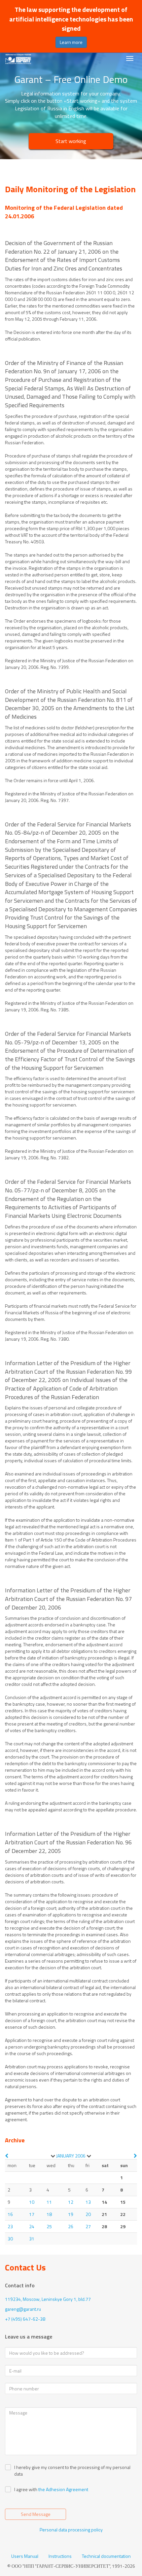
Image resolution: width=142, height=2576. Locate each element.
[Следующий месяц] (135, 2156)
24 (32, 2226)
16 (10, 2214)
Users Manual (25, 2556)
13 (88, 2202)
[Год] (89, 2156)
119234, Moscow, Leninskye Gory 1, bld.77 (48, 2299)
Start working (71, 141)
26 (71, 2226)
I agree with (26, 2489)
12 (71, 2202)
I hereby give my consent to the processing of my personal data (72, 2471)
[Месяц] (53, 2156)
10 (32, 2202)
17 (32, 2214)
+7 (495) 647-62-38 (25, 2319)
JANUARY (65, 2156)
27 (88, 2226)
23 (10, 2226)
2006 (80, 2156)
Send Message (36, 2514)
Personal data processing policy (71, 2530)
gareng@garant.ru (23, 2309)
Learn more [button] (71, 42)
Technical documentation (106, 2556)
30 (10, 2239)
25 (49, 2226)
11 (49, 2202)
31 (32, 2239)
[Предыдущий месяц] (7, 2156)
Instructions (60, 2556)
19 (71, 2214)
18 (49, 2214)
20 (88, 2214)
